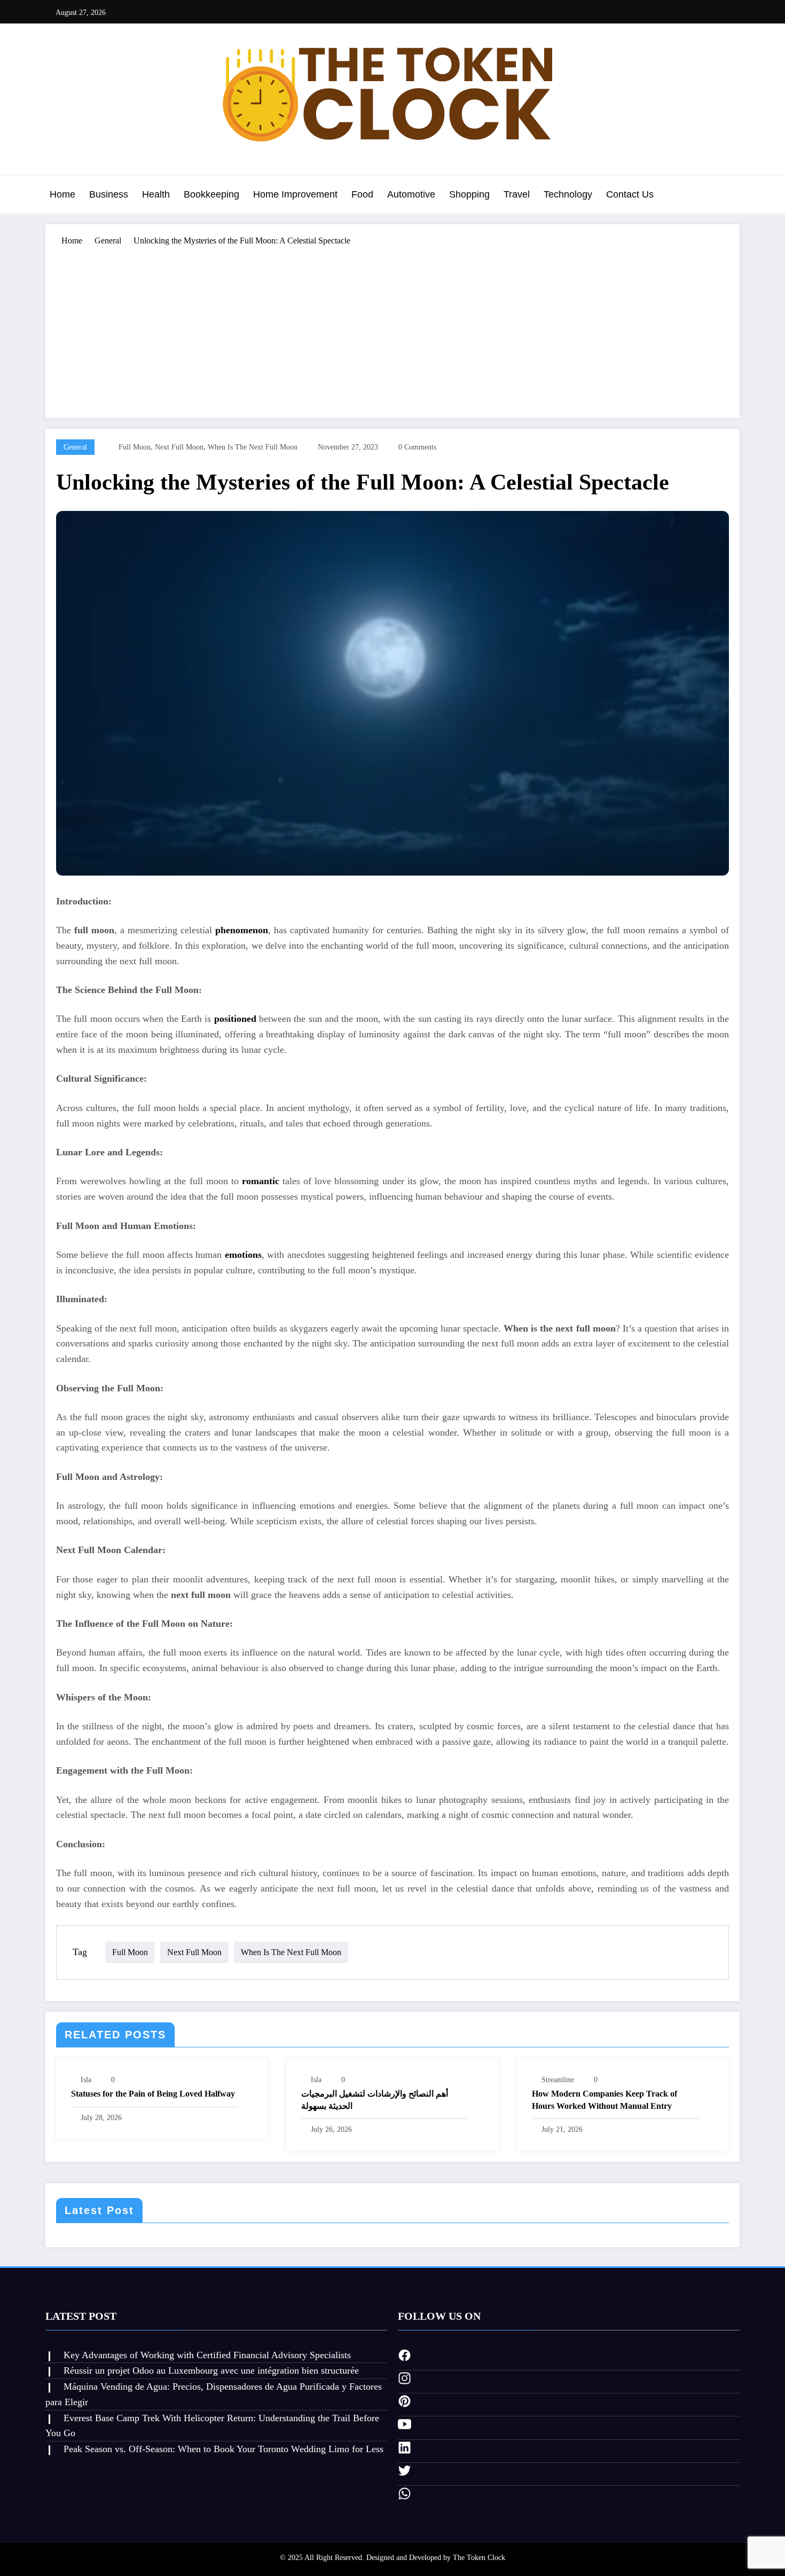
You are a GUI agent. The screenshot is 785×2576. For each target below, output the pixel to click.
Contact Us (630, 194)
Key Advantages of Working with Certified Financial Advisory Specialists (207, 2355)
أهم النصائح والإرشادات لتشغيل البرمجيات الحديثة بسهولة (375, 2100)
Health (156, 194)
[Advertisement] (392, 327)
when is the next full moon (253, 447)
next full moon (179, 447)
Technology (568, 194)
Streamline (558, 2080)
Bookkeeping (211, 194)
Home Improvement (295, 194)
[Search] (729, 196)
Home (62, 194)
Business (109, 194)
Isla (86, 2080)
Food (362, 194)
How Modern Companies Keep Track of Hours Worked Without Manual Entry (605, 2100)
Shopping (469, 194)
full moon (135, 447)
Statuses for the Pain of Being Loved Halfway (153, 2094)
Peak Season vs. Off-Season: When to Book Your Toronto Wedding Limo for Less (223, 2449)
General (75, 447)
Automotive (411, 194)
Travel (517, 194)
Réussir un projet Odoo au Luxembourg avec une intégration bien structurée (211, 2370)
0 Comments (417, 447)
